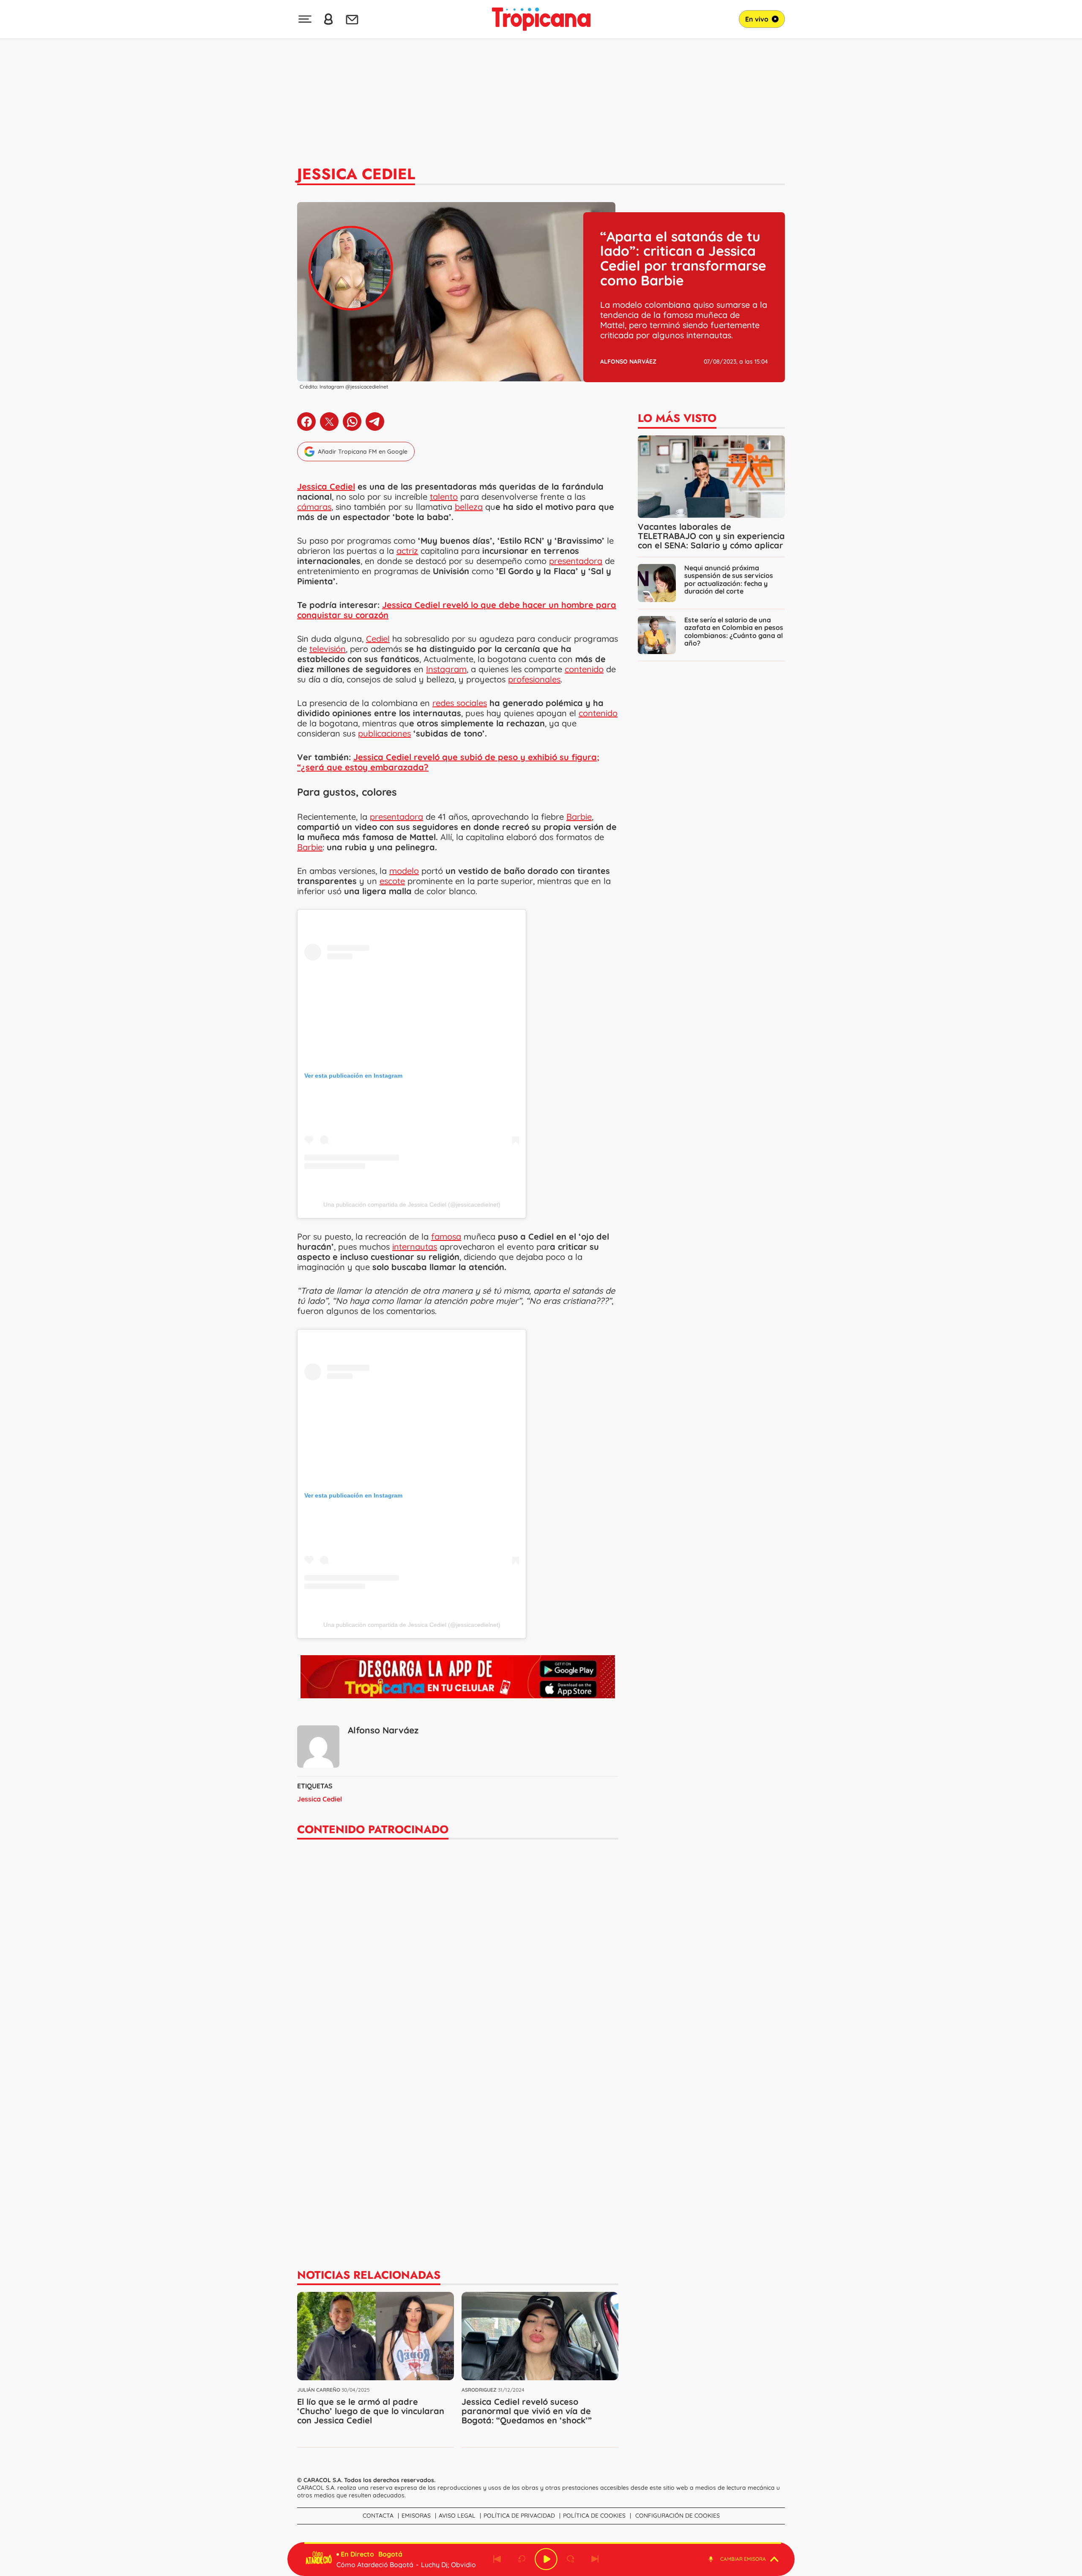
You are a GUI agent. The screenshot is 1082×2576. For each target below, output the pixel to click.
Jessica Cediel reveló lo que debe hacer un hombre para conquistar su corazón (457, 610)
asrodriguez (479, 2390)
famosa (446, 1236)
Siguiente (595, 2559)
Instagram (446, 669)
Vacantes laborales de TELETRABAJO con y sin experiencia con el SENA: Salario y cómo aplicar (711, 536)
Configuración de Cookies (678, 2516)
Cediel (378, 639)
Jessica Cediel (356, 174)
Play (546, 2559)
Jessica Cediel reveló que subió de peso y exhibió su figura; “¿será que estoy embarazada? (448, 762)
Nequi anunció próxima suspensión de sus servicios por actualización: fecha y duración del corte (729, 579)
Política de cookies (594, 2516)
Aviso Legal (457, 2516)
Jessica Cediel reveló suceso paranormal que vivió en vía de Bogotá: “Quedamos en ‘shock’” (527, 2411)
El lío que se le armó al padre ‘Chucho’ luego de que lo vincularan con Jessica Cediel (371, 2411)
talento (444, 497)
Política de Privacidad (519, 2516)
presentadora (576, 561)
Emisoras (416, 2516)
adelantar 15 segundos (571, 2559)
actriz (407, 551)
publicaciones (384, 733)
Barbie (579, 817)
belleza (469, 507)
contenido (584, 669)
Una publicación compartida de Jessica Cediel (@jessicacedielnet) (412, 1205)
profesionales (534, 679)
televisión (328, 649)
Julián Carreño (319, 2390)
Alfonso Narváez (628, 361)
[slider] (543, 2543)
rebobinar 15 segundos (522, 2559)
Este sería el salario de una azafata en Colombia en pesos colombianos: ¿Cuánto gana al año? (734, 631)
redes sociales (460, 703)
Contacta (378, 2516)
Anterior (497, 2559)
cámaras (314, 507)
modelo (404, 871)
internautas (415, 1247)
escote (392, 881)
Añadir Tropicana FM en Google (363, 452)
